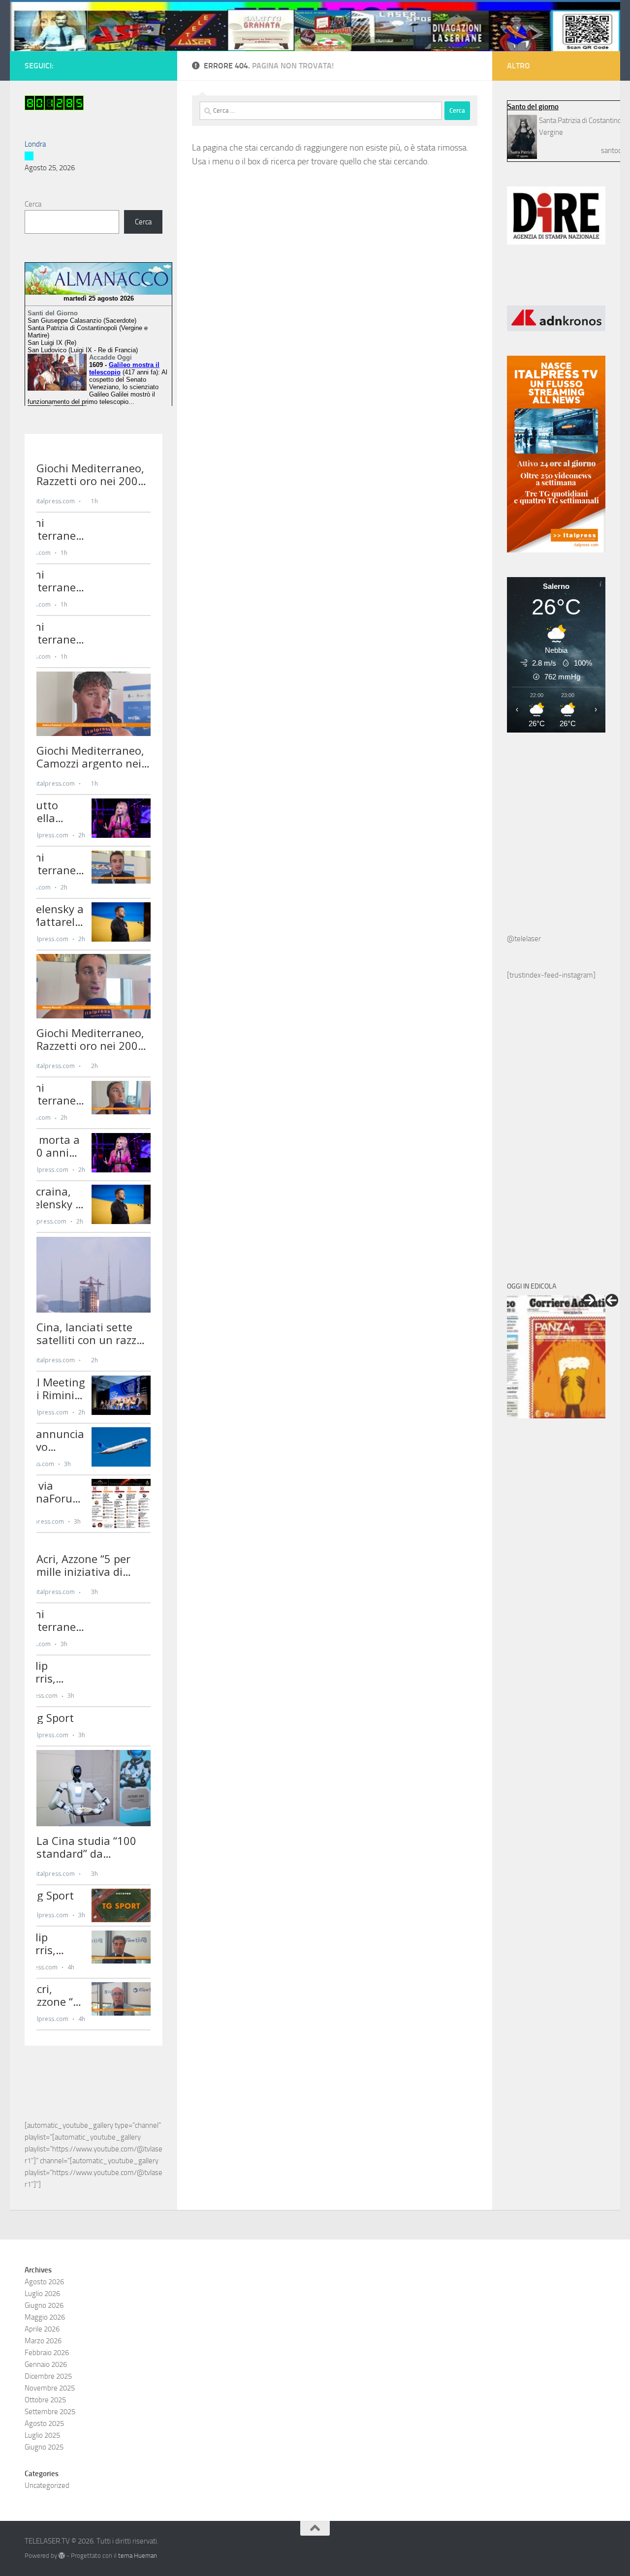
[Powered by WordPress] (62, 2556)
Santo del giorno (533, 107)
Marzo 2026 (43, 2341)
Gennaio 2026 (46, 2364)
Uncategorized (47, 2485)
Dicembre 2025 (48, 2376)
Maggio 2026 (45, 2317)
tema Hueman (138, 2556)
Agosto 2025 (44, 2423)
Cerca (33, 204)
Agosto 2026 (44, 2282)
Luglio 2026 (42, 2294)
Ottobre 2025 (45, 2400)
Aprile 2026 (42, 2329)
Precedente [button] (612, 1300)
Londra (35, 144)
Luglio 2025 (42, 2435)
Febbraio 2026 (47, 2353)
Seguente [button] (589, 1300)
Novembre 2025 (50, 2388)
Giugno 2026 (44, 2305)
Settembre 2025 (50, 2412)
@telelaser (524, 939)
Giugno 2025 (44, 2447)
